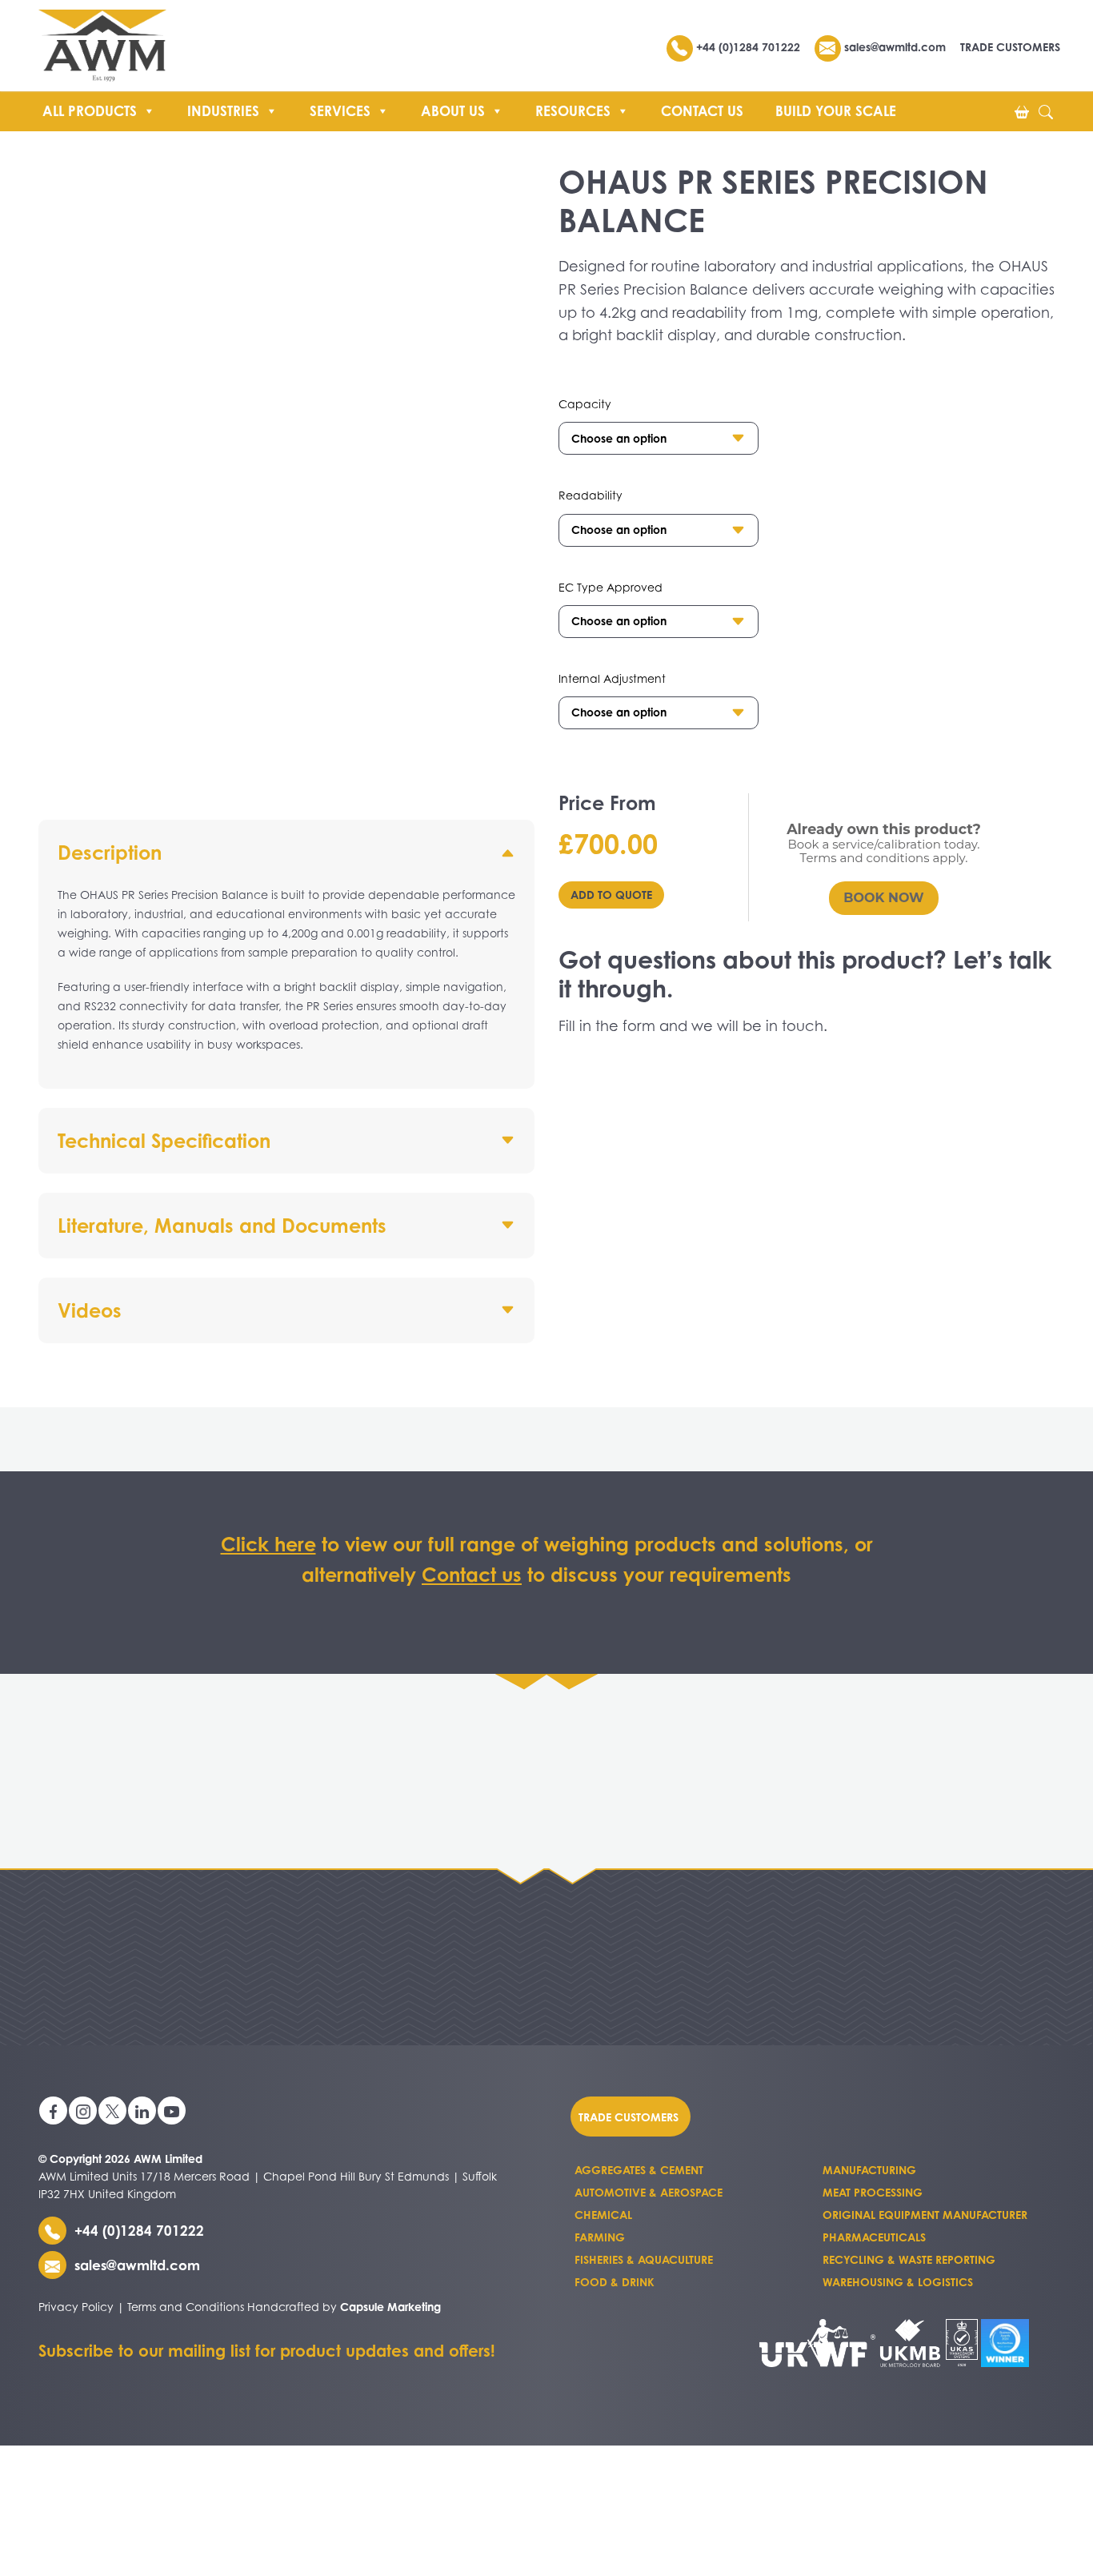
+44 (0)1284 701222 (748, 47)
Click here (268, 1544)
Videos (90, 1310)
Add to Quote (611, 895)
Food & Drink (615, 2282)
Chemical (603, 2215)
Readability (591, 495)
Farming (600, 2237)
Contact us (472, 1575)
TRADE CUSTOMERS (1010, 47)
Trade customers (629, 2116)
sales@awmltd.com (893, 47)
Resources (573, 111)
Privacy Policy (76, 2307)
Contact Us (702, 111)
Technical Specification (164, 1141)
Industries (223, 111)
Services (340, 111)
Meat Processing (873, 2192)
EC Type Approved (611, 587)
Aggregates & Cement (639, 2170)
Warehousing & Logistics (898, 2282)
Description (110, 853)
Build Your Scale (836, 111)
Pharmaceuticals (874, 2237)
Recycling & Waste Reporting (909, 2259)
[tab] (286, 954)
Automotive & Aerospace (649, 2192)
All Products (90, 111)
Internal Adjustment (612, 678)
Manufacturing (869, 2170)
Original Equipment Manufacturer (925, 2215)
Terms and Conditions (186, 2307)
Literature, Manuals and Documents (222, 1226)
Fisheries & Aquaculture (644, 2259)
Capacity (585, 404)
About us (453, 111)
